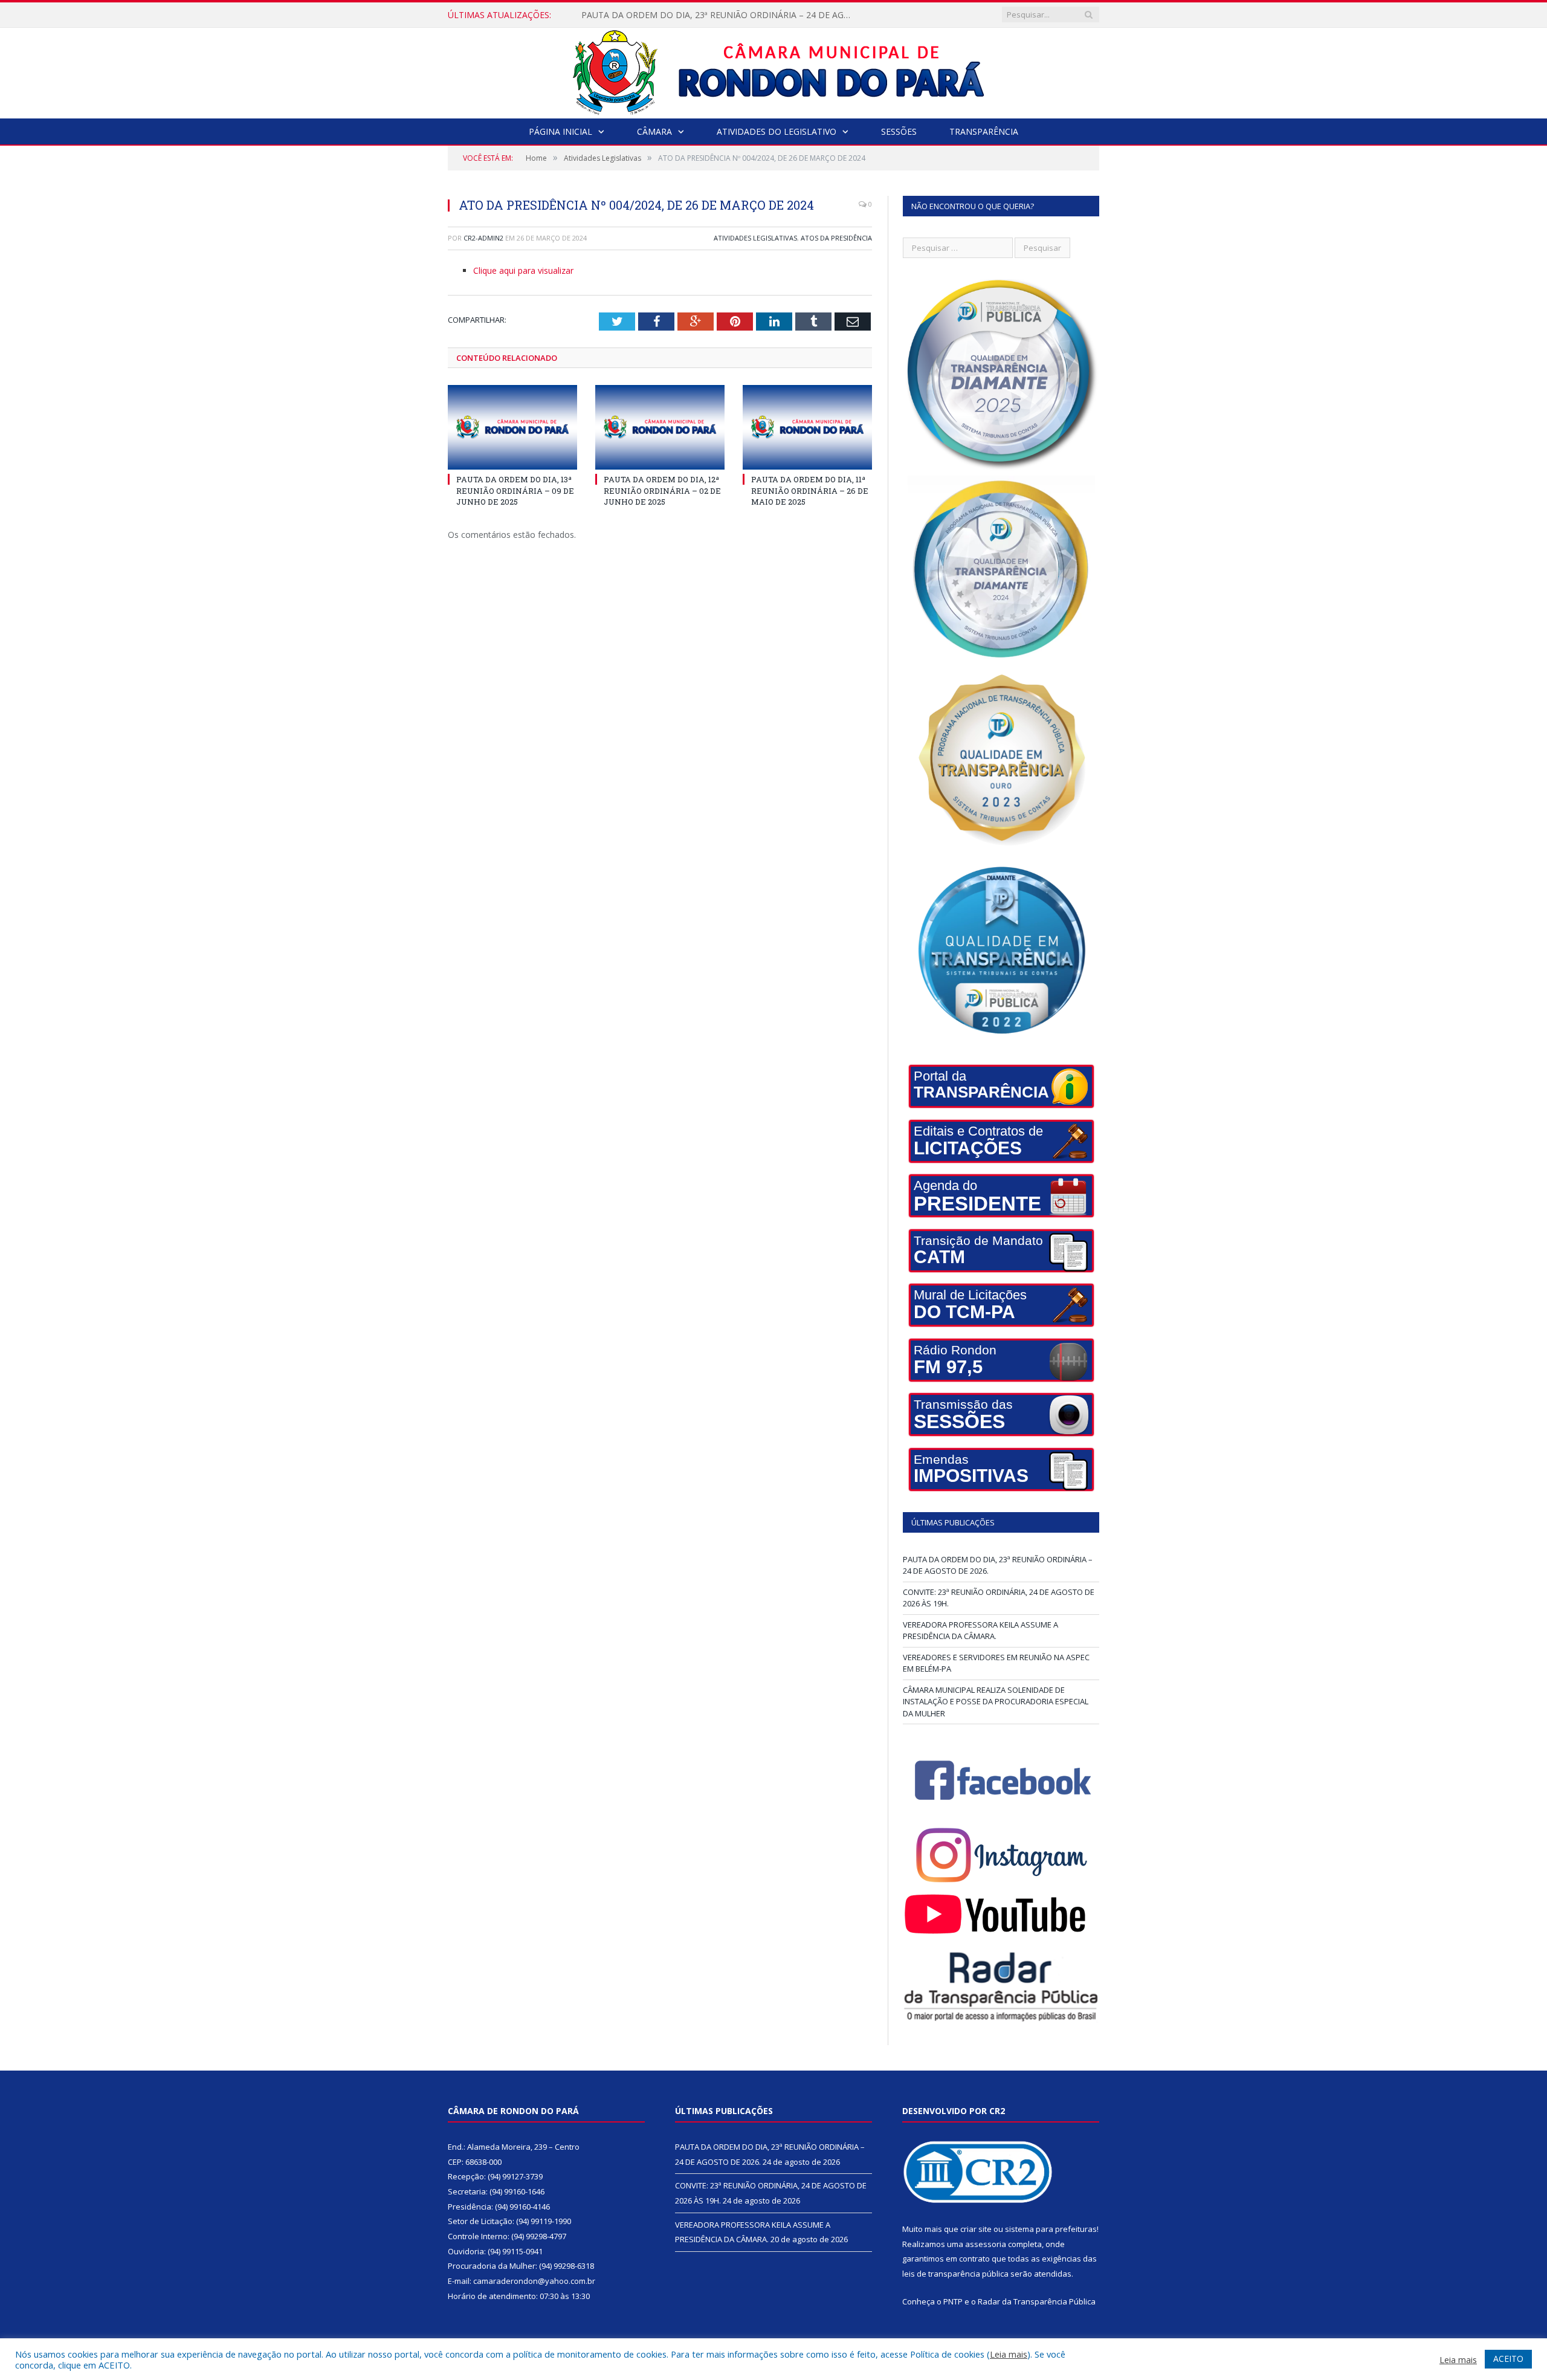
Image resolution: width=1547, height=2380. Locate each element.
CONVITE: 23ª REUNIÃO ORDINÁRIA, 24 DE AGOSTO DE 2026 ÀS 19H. (719, 15)
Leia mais (1009, 2354)
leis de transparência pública (955, 2274)
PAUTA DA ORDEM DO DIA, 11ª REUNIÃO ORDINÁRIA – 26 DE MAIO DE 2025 (810, 490)
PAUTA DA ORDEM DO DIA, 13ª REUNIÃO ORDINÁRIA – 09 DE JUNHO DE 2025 (515, 490)
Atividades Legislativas (755, 238)
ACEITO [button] (1508, 2359)
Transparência (984, 131)
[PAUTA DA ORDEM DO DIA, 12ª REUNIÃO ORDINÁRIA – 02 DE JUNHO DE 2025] (660, 427)
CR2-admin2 (483, 238)
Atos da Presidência (836, 238)
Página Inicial (560, 131)
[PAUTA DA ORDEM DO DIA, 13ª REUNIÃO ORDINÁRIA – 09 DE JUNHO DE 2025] (512, 427)
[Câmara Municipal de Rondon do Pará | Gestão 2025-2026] (774, 70)
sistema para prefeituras (1051, 2229)
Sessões (899, 131)
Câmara (654, 131)
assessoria (986, 2244)
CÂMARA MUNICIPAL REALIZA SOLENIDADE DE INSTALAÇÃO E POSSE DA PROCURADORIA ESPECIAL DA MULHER (996, 1702)
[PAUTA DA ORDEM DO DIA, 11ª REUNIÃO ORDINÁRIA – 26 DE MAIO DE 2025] (807, 427)
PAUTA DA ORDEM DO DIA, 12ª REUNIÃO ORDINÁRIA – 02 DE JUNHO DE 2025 (662, 490)
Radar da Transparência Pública (1037, 2301)
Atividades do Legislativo (777, 131)
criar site (976, 2229)
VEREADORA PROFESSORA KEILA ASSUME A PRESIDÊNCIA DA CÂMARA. (980, 1631)
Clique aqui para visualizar (523, 270)
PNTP (953, 2301)
